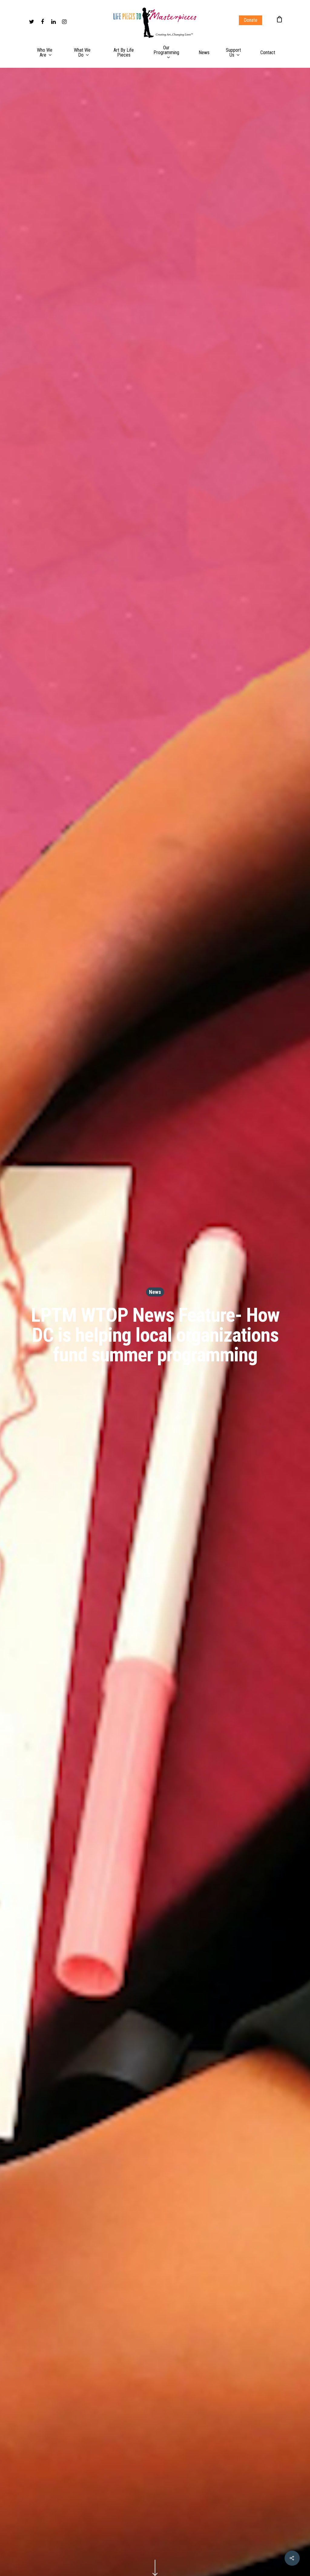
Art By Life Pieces (124, 53)
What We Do (82, 53)
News (204, 53)
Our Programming (166, 50)
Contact (268, 53)
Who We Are (45, 53)
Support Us (233, 53)
